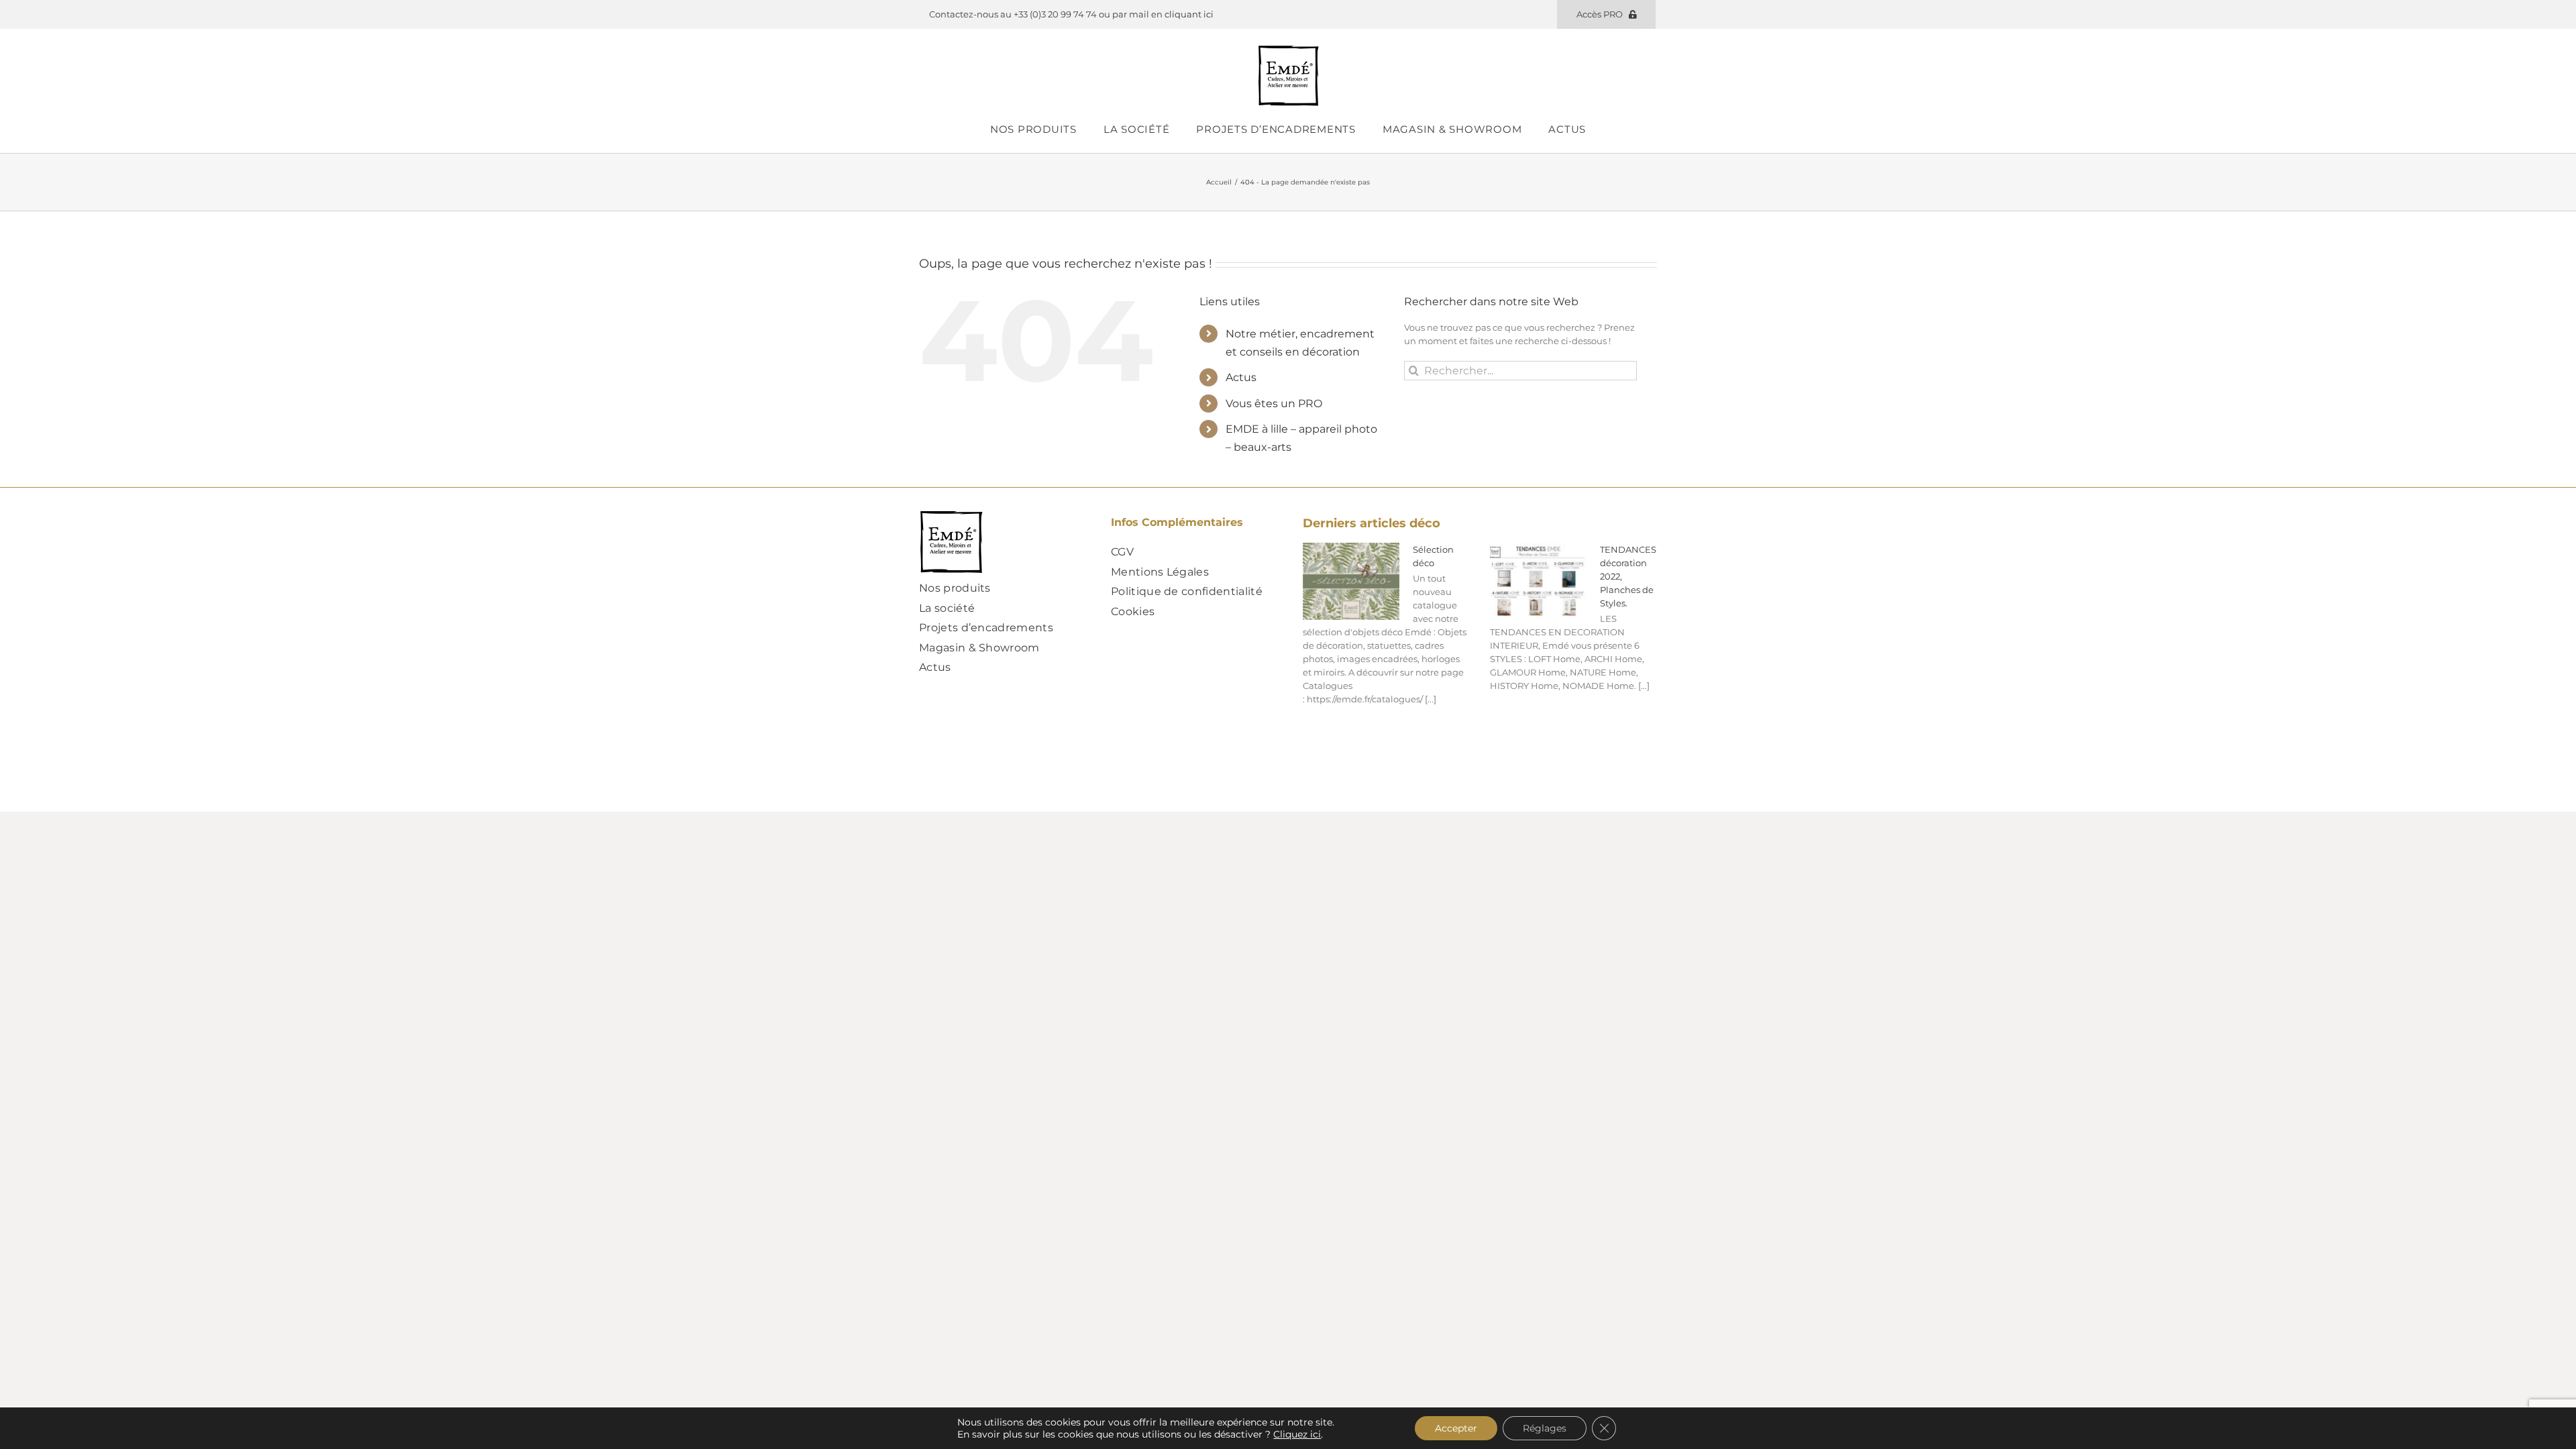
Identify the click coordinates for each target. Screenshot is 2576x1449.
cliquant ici (1189, 14)
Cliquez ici (1297, 1434)
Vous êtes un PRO (1274, 404)
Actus (1241, 377)
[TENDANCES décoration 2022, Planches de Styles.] (1538, 582)
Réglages (1545, 1428)
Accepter (1456, 1428)
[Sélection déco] (1351, 582)
